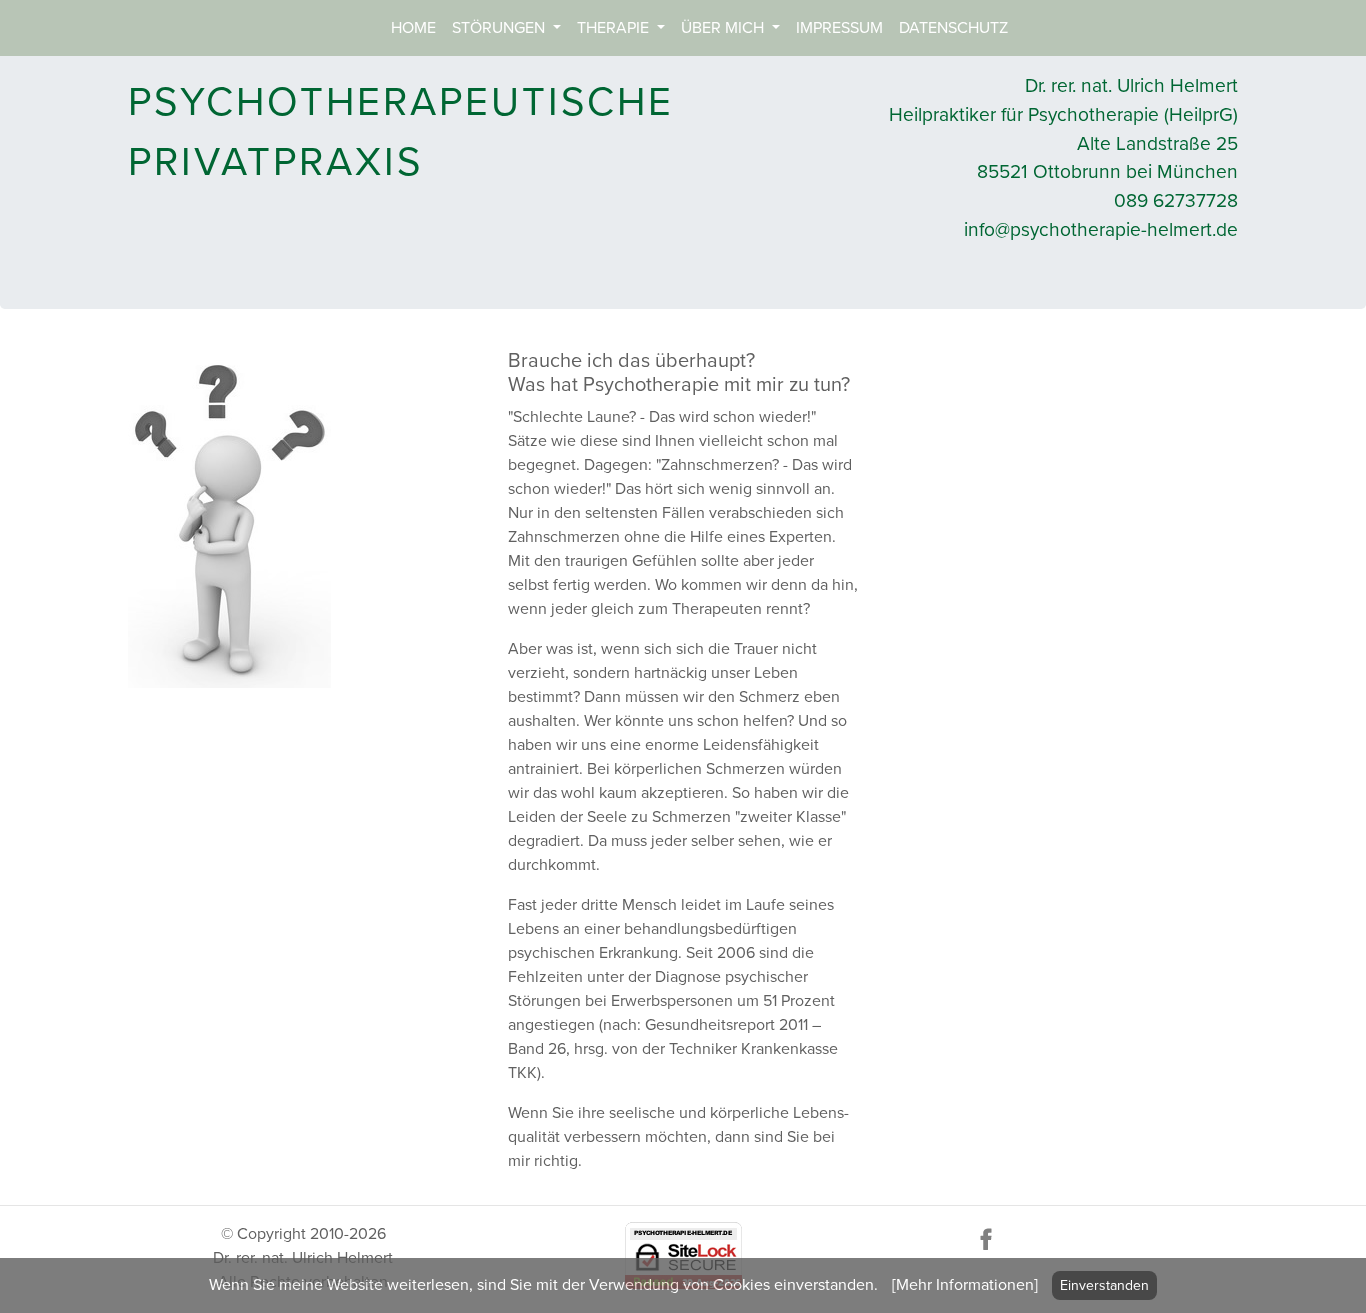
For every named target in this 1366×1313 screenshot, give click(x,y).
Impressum (839, 28)
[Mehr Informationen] (965, 1285)
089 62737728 (1176, 200)
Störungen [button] (500, 28)
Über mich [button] (724, 28)
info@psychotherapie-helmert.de (1101, 229)
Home (413, 28)
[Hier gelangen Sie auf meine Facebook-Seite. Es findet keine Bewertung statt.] (986, 1238)
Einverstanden (1104, 1285)
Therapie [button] (615, 28)
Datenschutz (953, 28)
